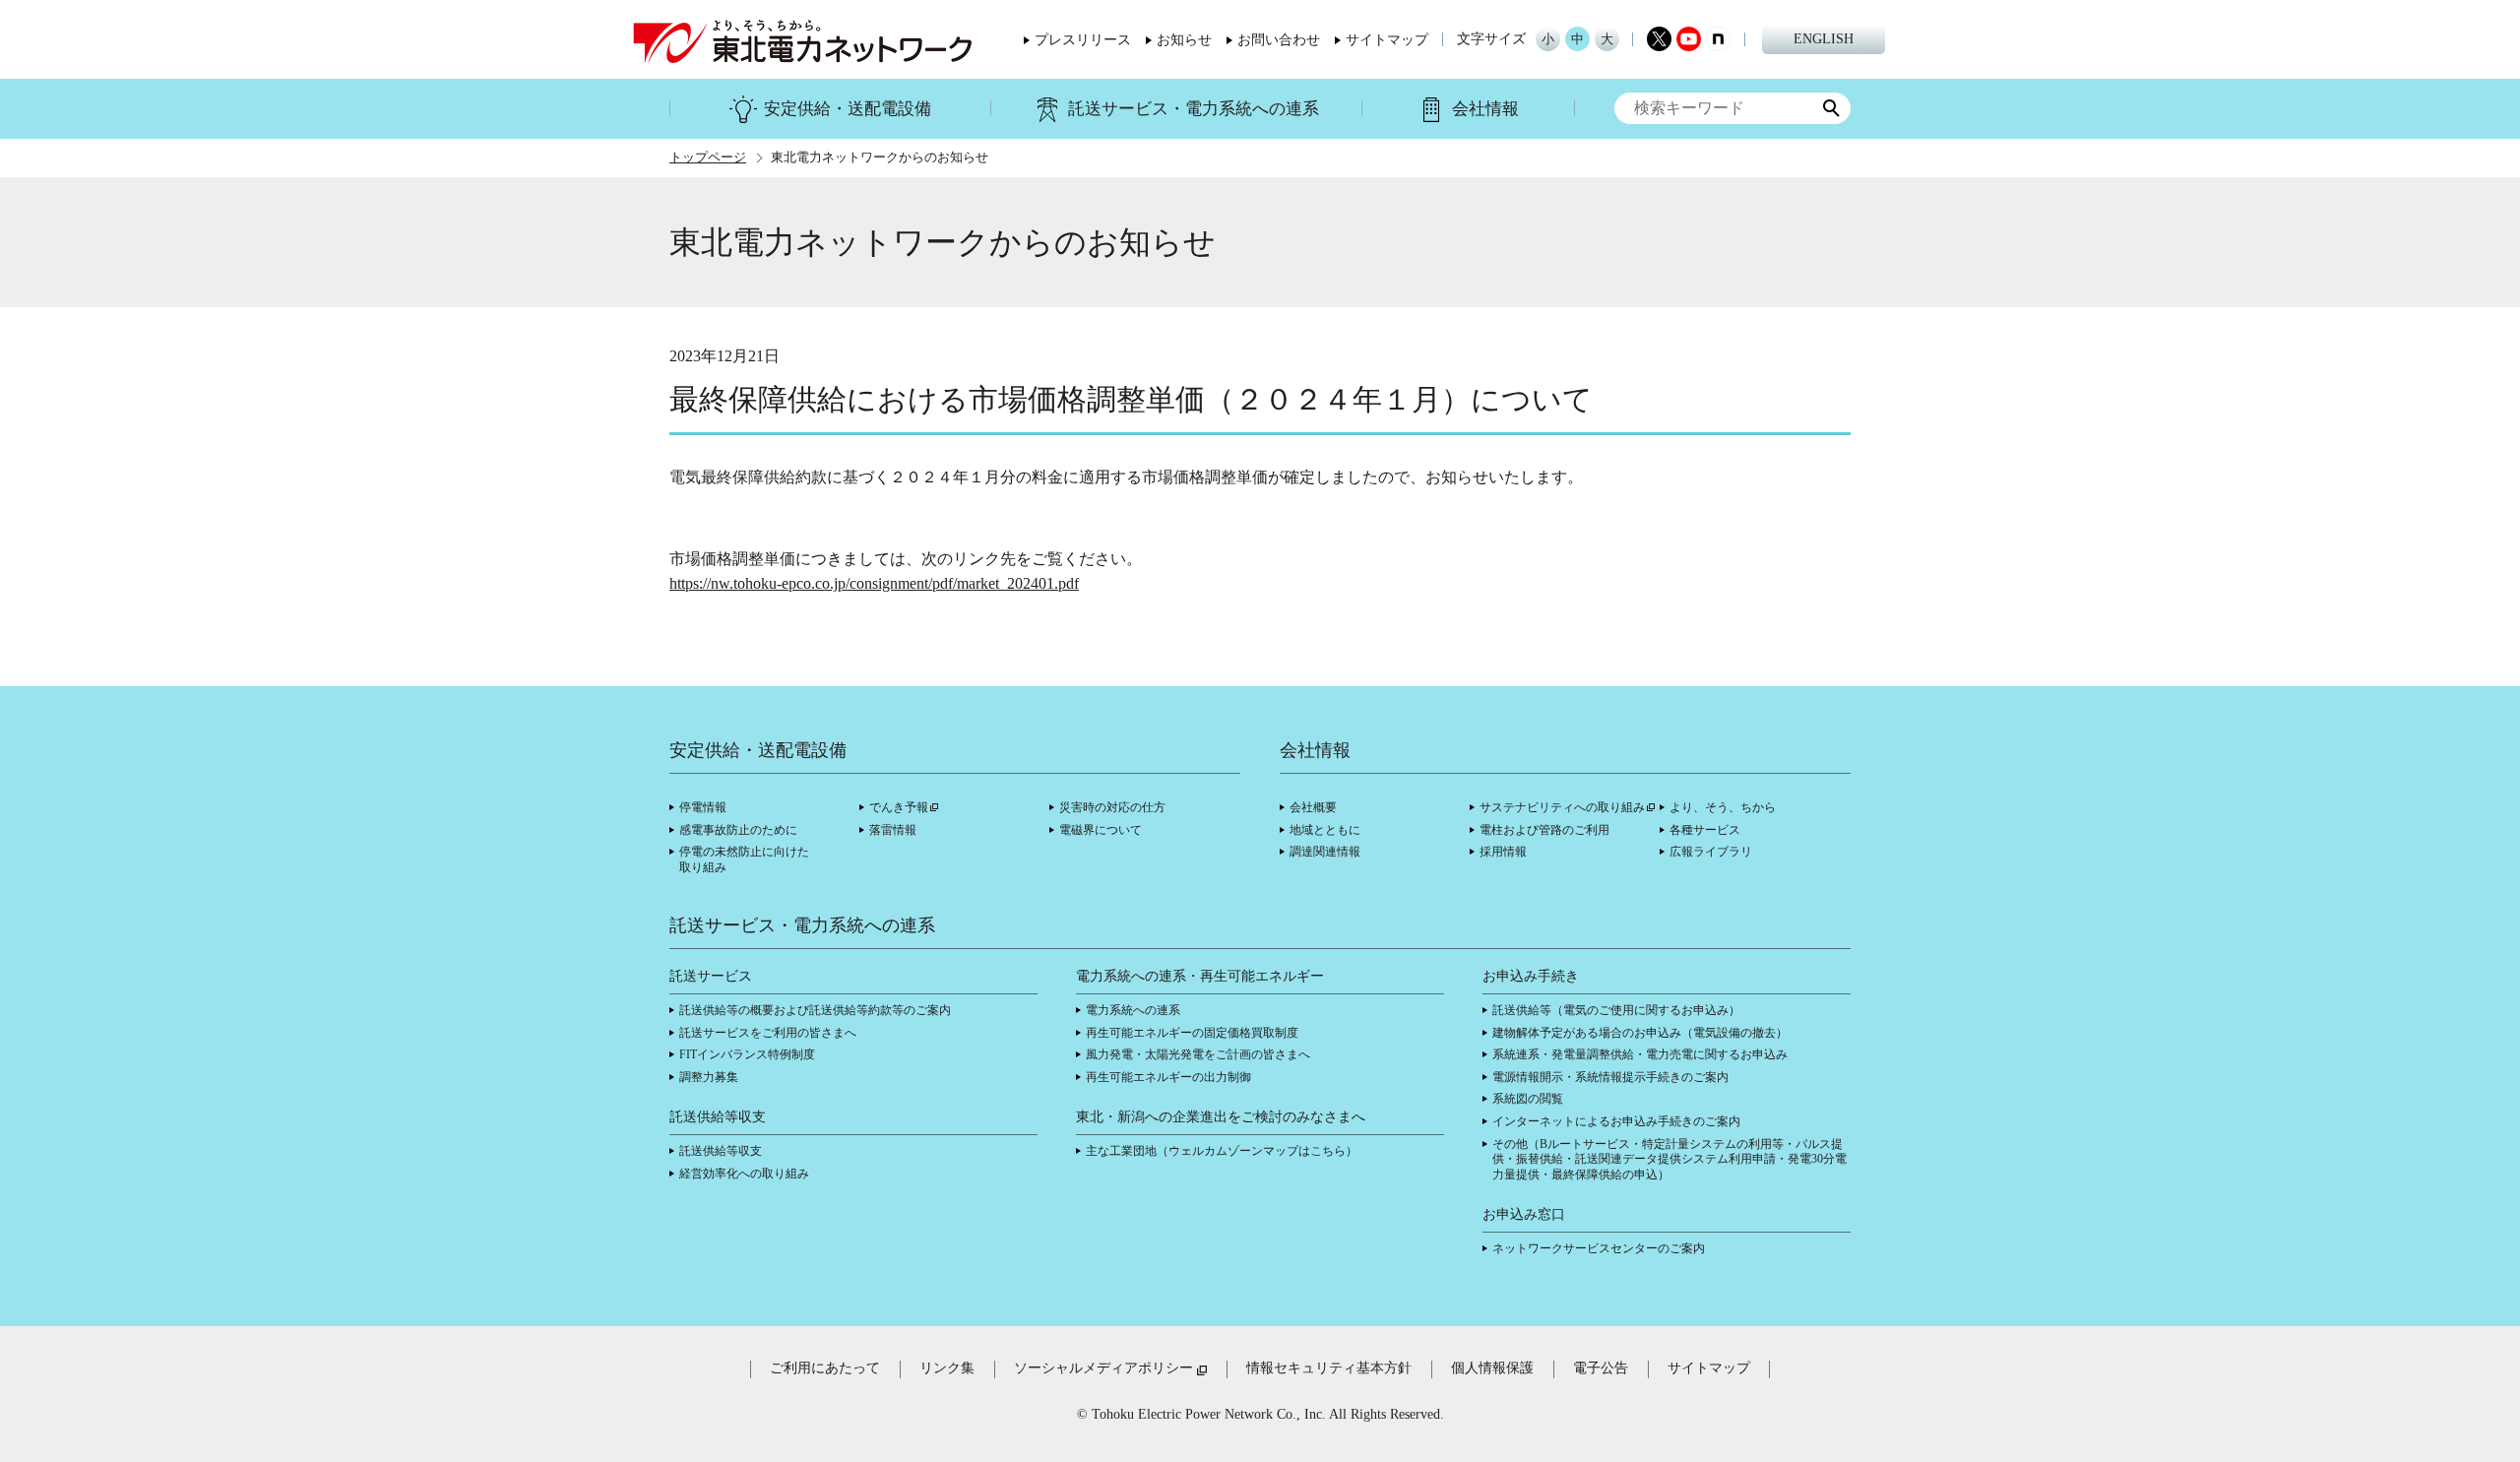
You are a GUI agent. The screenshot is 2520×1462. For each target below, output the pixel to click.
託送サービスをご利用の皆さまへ (768, 1033)
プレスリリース (1083, 40)
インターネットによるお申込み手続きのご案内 (1616, 1121)
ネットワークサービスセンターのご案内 (1599, 1248)
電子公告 (1601, 1368)
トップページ (708, 158)
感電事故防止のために (738, 830)
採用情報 (1503, 852)
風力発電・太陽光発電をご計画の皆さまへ (1198, 1054)
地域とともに (1325, 830)
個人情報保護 (1492, 1368)
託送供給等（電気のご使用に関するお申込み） (1616, 1010)
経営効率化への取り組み (744, 1174)
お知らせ (1184, 40)
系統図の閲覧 (1528, 1099)
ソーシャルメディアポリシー (1103, 1368)
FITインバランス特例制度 (747, 1054)
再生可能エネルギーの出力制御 (1168, 1077)
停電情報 (703, 807)
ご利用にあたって (825, 1368)
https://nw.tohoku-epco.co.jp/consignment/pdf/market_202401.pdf (874, 583)
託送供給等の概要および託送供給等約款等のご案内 (815, 1010)
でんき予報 (899, 807)
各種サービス (1705, 830)
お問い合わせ (1279, 40)
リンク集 (947, 1368)
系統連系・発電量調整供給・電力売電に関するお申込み (1640, 1054)
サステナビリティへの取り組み (1562, 807)
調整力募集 (709, 1077)
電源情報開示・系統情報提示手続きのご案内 (1610, 1077)
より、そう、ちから (1723, 807)
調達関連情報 (1325, 852)
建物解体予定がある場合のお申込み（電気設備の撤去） (1640, 1033)
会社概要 (1313, 807)
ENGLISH (1824, 39)
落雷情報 (893, 830)
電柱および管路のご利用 (1544, 830)
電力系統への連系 (1133, 1010)
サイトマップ (1387, 40)
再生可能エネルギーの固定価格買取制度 (1192, 1033)
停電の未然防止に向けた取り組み (744, 859)
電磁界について (1101, 830)
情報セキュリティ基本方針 (1329, 1368)
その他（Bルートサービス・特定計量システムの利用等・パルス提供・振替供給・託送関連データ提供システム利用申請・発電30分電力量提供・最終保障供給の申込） (1669, 1159)
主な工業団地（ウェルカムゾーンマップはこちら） (1222, 1151)
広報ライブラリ (1711, 852)
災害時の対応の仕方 (1112, 807)
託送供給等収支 (721, 1151)
